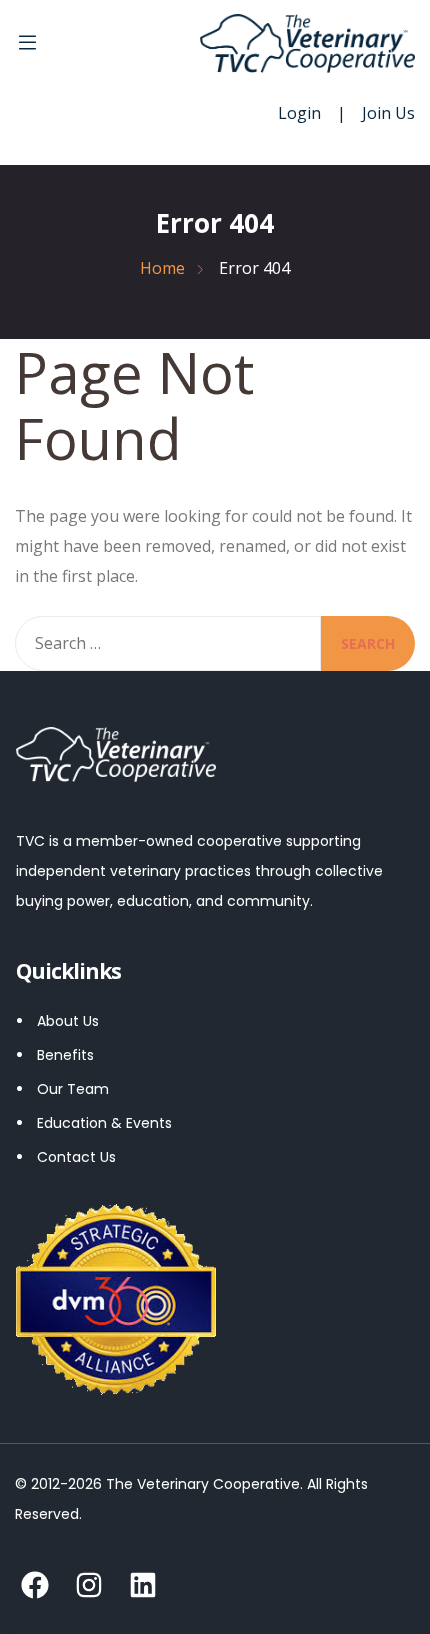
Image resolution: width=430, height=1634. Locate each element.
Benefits (65, 1055)
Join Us (388, 113)
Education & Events (104, 1123)
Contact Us (76, 1157)
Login (299, 113)
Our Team (73, 1089)
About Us (68, 1021)
